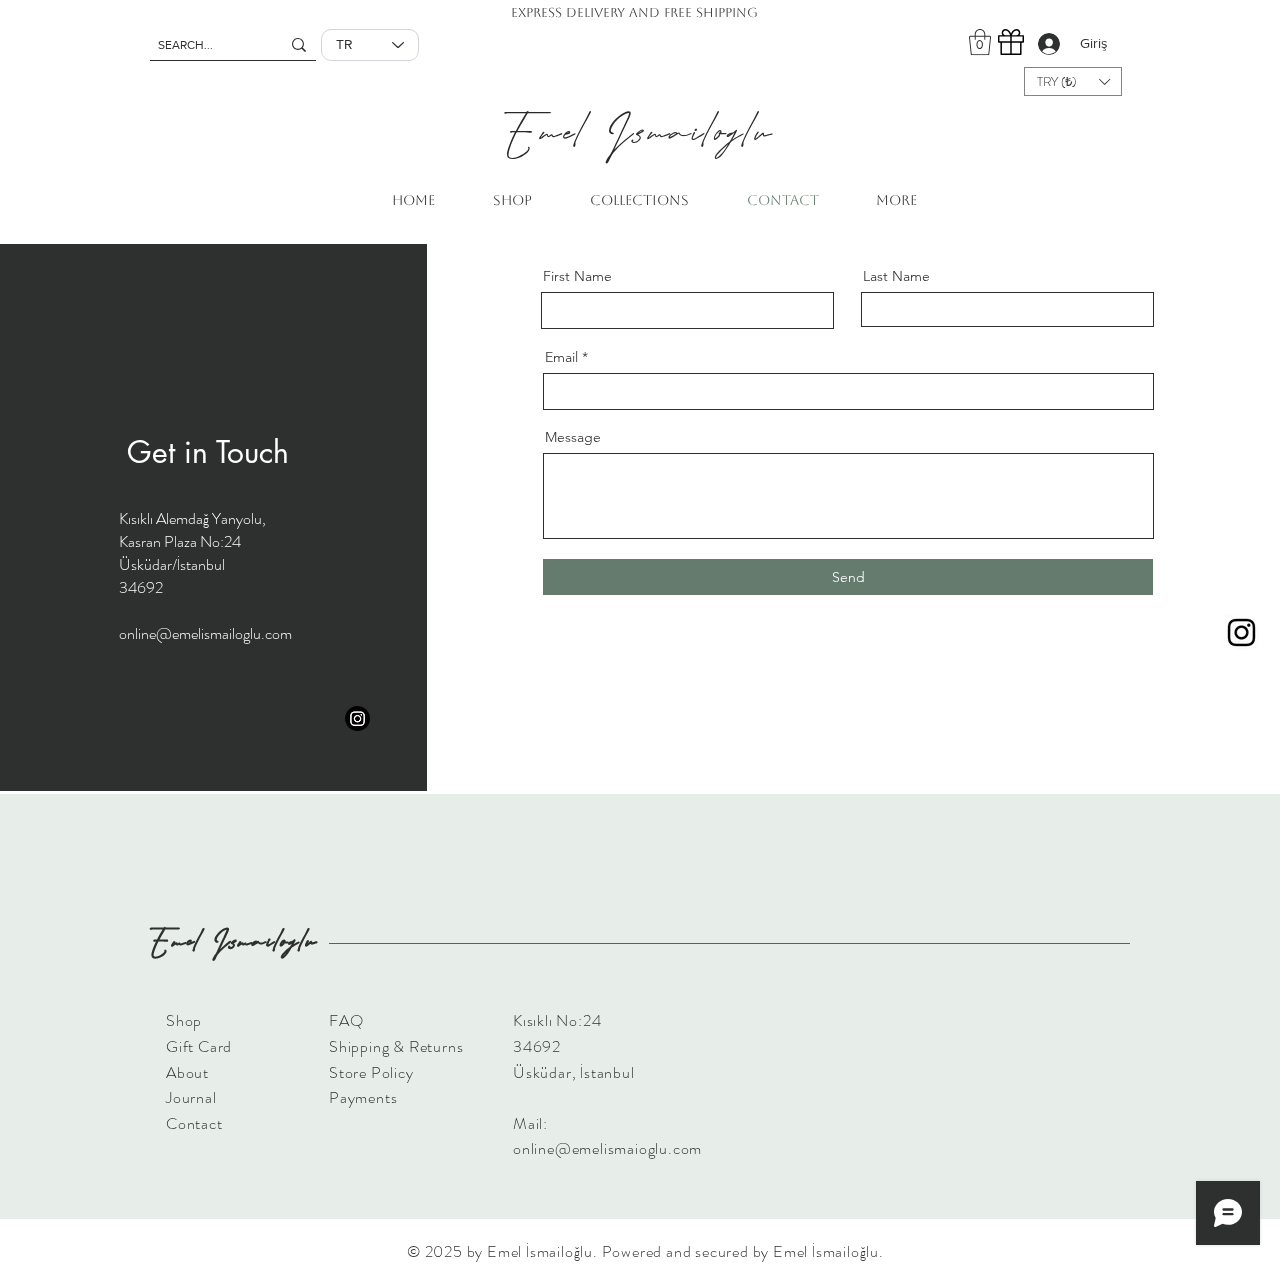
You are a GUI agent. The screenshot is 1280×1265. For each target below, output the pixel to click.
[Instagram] (1241, 632)
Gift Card (199, 1046)
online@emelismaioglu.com (607, 1148)
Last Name (896, 276)
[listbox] (1073, 81)
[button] (980, 42)
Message (573, 437)
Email (561, 357)
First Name (577, 276)
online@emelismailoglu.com (205, 633)
